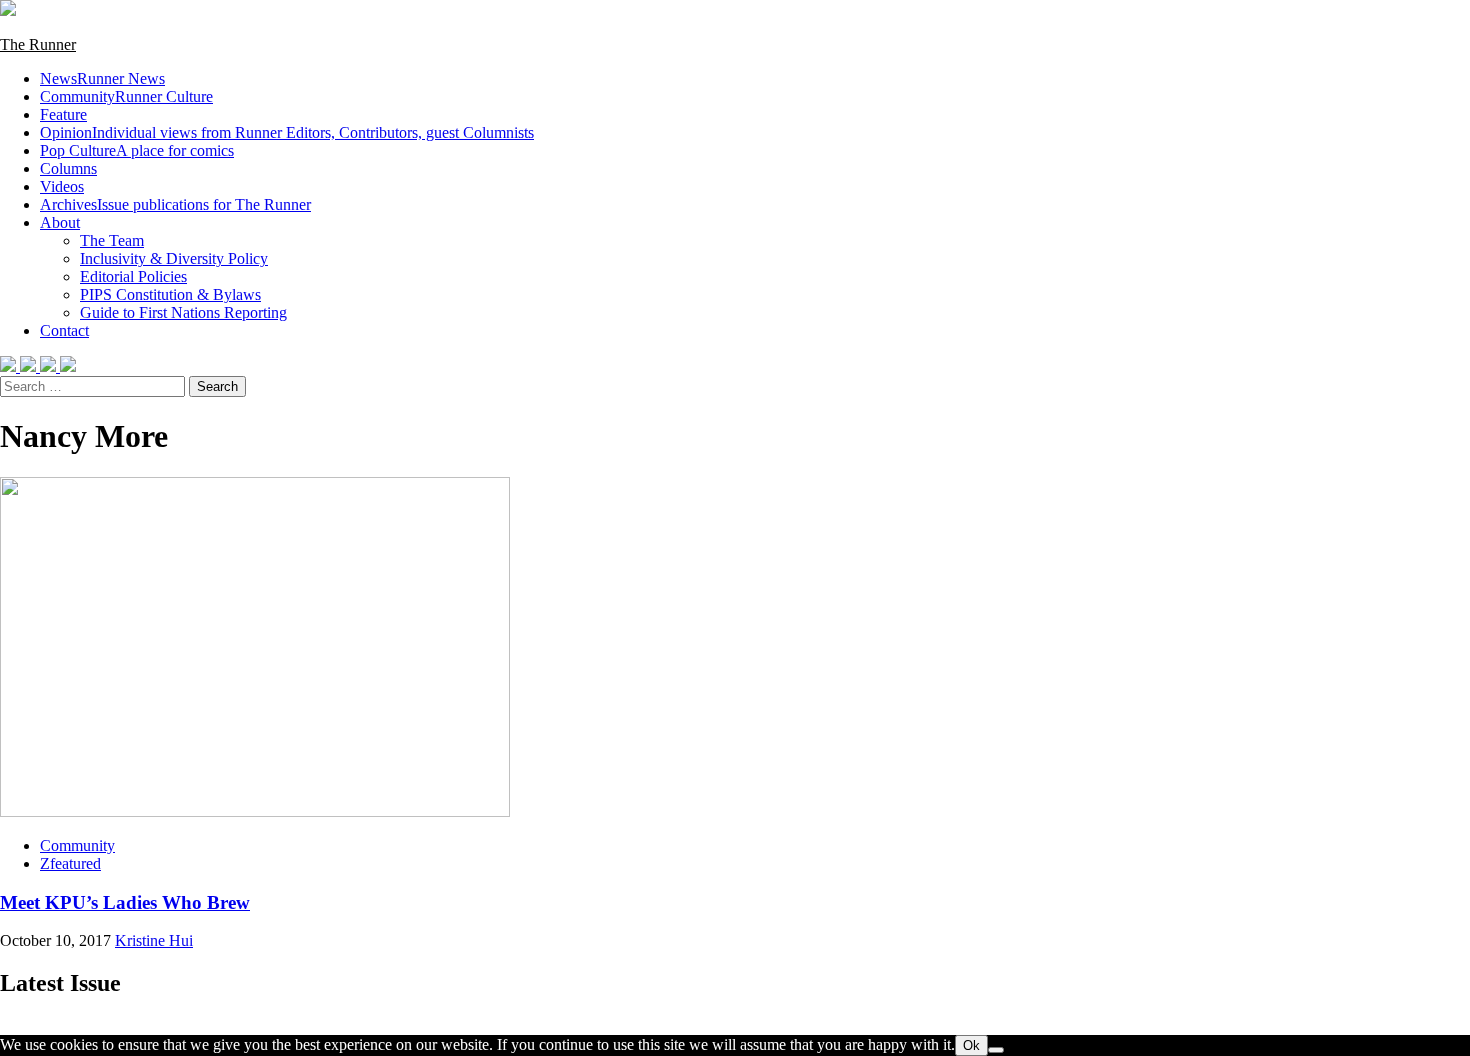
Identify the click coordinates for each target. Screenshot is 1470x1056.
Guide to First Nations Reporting (183, 312)
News (102, 78)
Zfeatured (70, 863)
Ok (971, 1045)
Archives (175, 204)
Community (126, 96)
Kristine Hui (154, 940)
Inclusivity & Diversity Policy (174, 258)
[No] (996, 1050)
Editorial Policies (133, 276)
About (60, 222)
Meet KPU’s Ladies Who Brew (125, 902)
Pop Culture (137, 150)
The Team (112, 240)
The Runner (38, 44)
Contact (64, 330)
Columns (68, 168)
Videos (62, 186)
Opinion (287, 132)
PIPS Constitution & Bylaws (170, 294)
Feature (63, 114)
